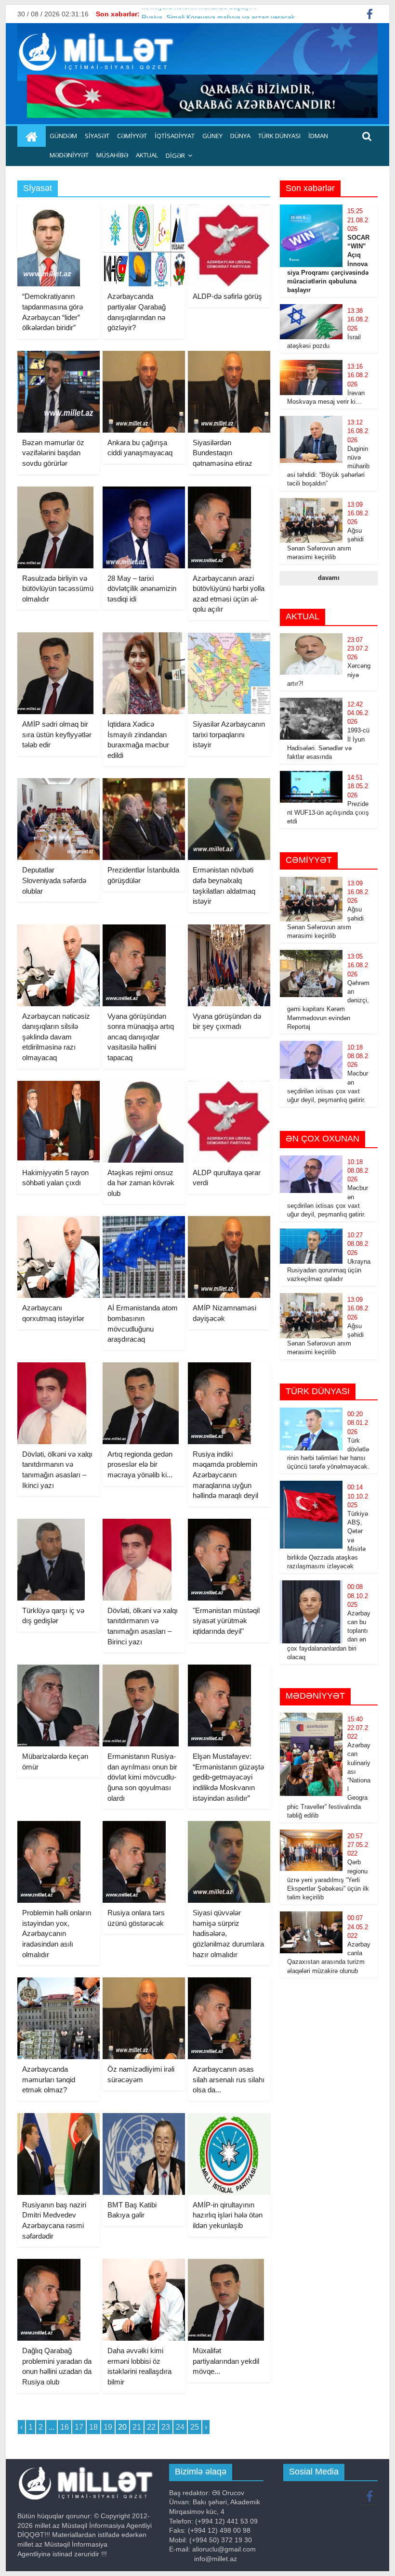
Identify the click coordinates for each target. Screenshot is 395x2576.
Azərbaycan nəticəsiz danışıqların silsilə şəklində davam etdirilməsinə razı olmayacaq (56, 1037)
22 (151, 2427)
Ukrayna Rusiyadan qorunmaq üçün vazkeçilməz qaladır (329, 1270)
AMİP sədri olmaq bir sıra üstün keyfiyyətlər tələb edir (57, 734)
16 (65, 2427)
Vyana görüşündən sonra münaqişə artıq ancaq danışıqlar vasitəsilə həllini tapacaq (141, 1037)
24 (180, 2427)
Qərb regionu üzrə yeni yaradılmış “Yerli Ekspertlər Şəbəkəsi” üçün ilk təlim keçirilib (328, 1880)
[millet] (32, 137)
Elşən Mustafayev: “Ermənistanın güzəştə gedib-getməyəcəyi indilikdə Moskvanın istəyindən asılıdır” (228, 1777)
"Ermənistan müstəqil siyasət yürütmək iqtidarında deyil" (226, 1621)
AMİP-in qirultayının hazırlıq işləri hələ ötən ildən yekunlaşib (228, 2215)
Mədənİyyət (69, 155)
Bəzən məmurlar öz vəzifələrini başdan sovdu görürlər (53, 453)
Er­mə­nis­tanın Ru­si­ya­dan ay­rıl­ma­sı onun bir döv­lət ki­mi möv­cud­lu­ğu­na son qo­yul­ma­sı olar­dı (142, 1777)
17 (79, 2427)
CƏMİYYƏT (132, 136)
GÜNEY (212, 136)
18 (93, 2427)
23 (166, 2427)
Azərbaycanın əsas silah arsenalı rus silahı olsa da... (229, 2079)
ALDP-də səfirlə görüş (227, 296)
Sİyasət (97, 136)
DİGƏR (175, 155)
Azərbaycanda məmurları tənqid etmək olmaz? (49, 2079)
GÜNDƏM (63, 136)
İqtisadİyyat (175, 136)
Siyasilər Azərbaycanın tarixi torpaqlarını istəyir (229, 734)
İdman (318, 136)
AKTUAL (147, 155)
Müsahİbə (112, 155)
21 (137, 2427)
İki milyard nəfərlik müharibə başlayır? (199, 14)
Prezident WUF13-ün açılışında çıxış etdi (328, 813)
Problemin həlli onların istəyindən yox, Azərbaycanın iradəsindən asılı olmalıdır (57, 1933)
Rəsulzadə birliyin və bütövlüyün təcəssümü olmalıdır (58, 589)
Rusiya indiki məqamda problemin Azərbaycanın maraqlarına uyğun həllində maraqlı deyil (225, 1475)
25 (195, 2427)
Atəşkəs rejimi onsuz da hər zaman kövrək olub (141, 1183)
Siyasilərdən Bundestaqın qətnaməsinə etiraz (223, 453)
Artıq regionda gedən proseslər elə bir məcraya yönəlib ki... (140, 1464)
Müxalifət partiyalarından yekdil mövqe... (226, 2361)
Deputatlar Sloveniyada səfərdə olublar (54, 880)
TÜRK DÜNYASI (279, 136)
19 (108, 2427)
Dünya (240, 136)
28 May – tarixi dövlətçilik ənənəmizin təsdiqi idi (142, 589)
